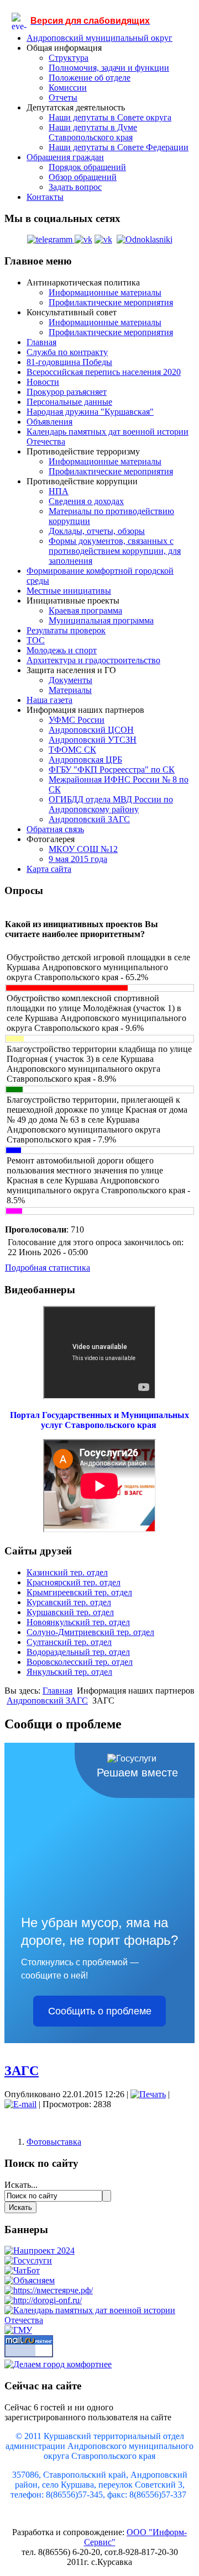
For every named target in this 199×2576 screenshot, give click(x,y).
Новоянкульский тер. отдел (78, 1622)
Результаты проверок (66, 630)
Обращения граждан (65, 157)
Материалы (70, 690)
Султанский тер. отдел (69, 1642)
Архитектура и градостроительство (93, 660)
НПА (59, 491)
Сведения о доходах (86, 501)
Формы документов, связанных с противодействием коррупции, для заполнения (115, 551)
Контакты (45, 197)
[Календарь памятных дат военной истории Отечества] (99, 2320)
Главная (41, 342)
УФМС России (77, 720)
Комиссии (68, 88)
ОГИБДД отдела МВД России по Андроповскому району (111, 804)
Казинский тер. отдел (67, 1572)
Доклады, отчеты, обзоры (97, 531)
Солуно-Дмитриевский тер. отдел (90, 1632)
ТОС (36, 640)
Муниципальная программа (101, 620)
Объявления (49, 422)
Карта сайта (49, 869)
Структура (69, 58)
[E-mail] (20, 2104)
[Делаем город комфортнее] (58, 2364)
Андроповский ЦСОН (91, 730)
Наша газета (49, 700)
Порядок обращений (87, 167)
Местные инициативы (69, 591)
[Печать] (148, 2094)
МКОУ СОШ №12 (83, 849)
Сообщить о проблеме (100, 2011)
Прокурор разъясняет (67, 392)
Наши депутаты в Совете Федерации (119, 147)
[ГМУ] (18, 2330)
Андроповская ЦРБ (85, 760)
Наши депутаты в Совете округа (110, 117)
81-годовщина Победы (69, 362)
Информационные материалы (105, 292)
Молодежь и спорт (62, 650)
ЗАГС (22, 2071)
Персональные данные (69, 402)
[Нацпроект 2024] (40, 2250)
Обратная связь (55, 829)
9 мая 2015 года (78, 859)
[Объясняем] (30, 2280)
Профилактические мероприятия (111, 302)
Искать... (21, 2185)
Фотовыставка (54, 2142)
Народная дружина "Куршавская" (90, 412)
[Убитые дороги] (43, 2300)
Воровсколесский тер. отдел (80, 1662)
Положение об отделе (90, 78)
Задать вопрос (75, 187)
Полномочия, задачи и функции (109, 68)
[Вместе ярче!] (49, 2290)
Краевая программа (85, 610)
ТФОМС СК (72, 750)
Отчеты (63, 97)
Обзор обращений (83, 177)
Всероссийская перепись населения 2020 (104, 372)
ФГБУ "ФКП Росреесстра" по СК (112, 769)
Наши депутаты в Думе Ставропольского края (93, 132)
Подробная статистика (48, 1268)
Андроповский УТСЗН (93, 740)
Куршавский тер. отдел (70, 1612)
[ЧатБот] (22, 2270)
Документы (70, 680)
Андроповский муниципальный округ (99, 38)
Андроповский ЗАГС (89, 819)
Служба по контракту (67, 352)
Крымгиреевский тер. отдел (79, 1592)
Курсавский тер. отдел (69, 1602)
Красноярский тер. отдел (74, 1582)
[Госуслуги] (28, 2260)
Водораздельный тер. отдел (78, 1652)
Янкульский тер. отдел (69, 1672)
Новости (43, 382)
